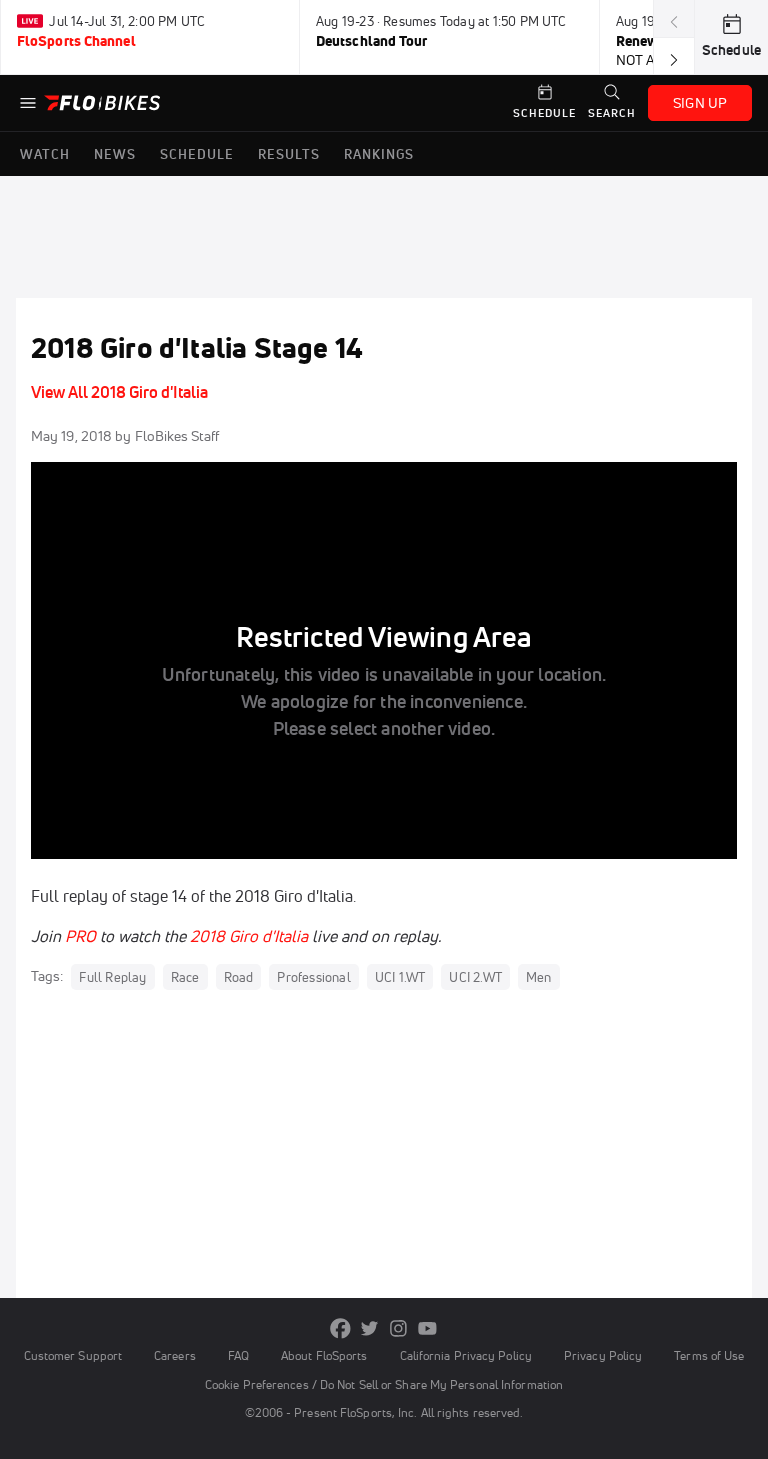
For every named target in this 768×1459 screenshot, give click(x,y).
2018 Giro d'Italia (249, 936)
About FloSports (324, 1355)
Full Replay (112, 977)
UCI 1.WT (400, 977)
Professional (313, 977)
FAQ (238, 1355)
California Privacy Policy (466, 1355)
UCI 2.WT (475, 977)
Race (185, 977)
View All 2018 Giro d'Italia (119, 392)
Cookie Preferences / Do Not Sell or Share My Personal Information (384, 1384)
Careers (175, 1355)
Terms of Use (709, 1355)
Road (239, 977)
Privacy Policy (603, 1355)
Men (539, 977)
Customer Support (73, 1355)
